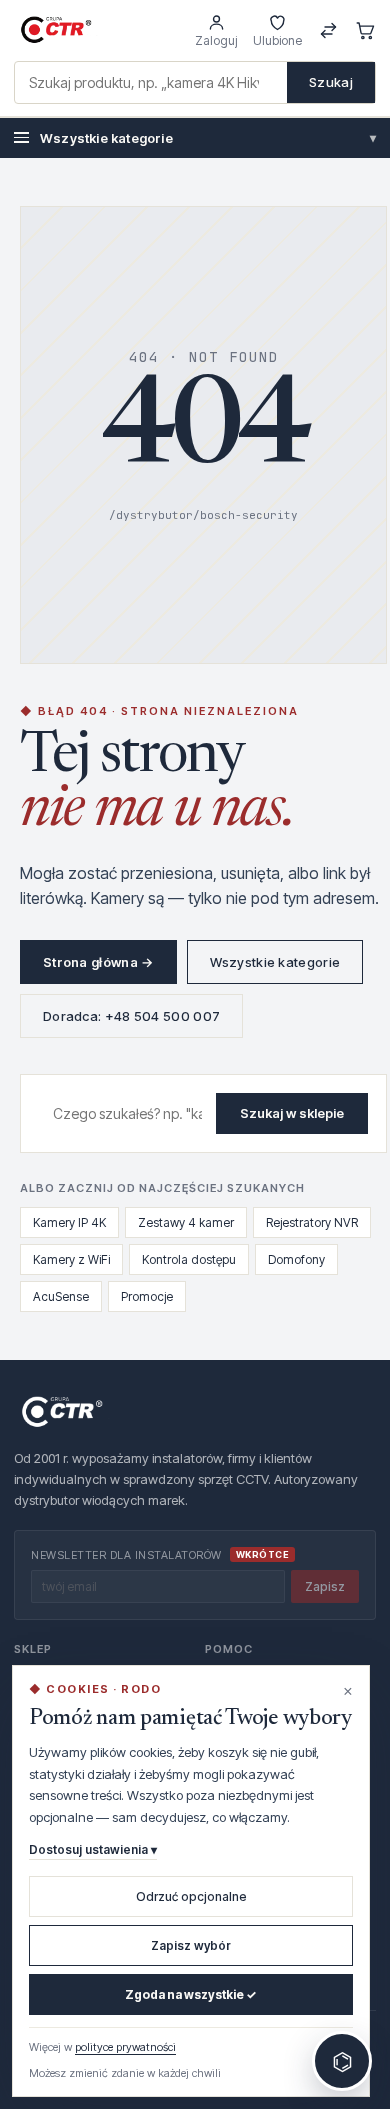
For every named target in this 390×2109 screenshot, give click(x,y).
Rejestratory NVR (312, 1222)
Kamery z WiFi (71, 1259)
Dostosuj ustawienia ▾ (93, 1849)
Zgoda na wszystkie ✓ (191, 1994)
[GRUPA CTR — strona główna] (56, 30)
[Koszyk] (365, 30)
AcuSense (61, 1296)
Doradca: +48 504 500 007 (131, 1016)
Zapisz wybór (191, 1945)
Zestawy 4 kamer (186, 1222)
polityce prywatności (125, 2047)
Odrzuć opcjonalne (191, 1896)
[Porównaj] (328, 30)
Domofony (296, 1259)
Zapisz (325, 1586)
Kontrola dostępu (189, 1259)
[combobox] (151, 82)
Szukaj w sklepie (292, 1113)
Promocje (147, 1296)
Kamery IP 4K (69, 1222)
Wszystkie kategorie (208, 138)
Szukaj (331, 82)
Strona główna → (98, 962)
